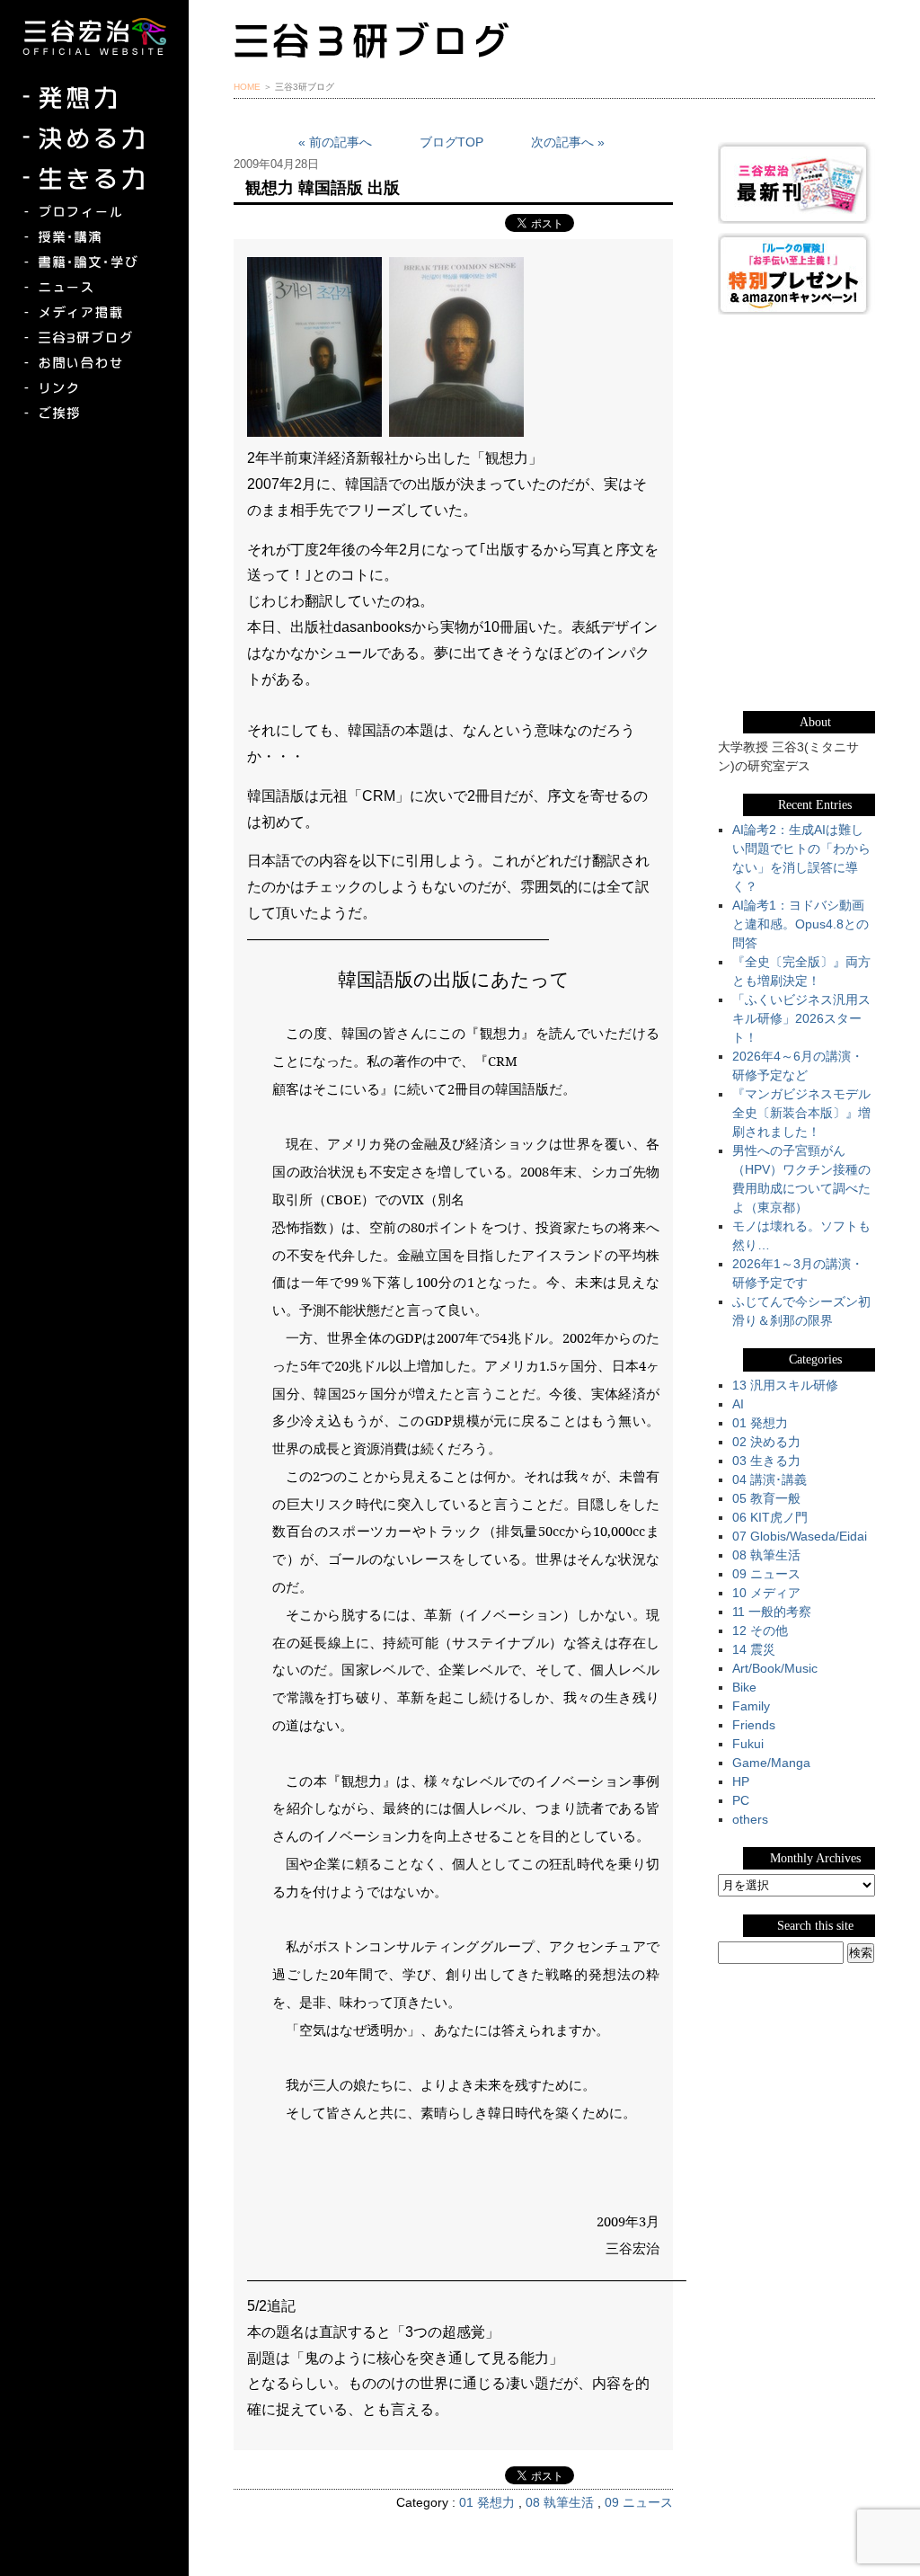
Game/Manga (771, 1763)
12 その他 (760, 1630)
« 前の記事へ (335, 142)
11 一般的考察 (772, 1612)
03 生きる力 (766, 1461)
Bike (744, 1687)
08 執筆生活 (560, 2502)
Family (751, 1706)
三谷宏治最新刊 (796, 183)
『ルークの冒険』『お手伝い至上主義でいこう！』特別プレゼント (796, 274)
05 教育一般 (766, 1498)
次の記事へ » (568, 142)
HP (741, 1781)
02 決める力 (766, 1442)
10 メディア (766, 1593)
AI (738, 1404)
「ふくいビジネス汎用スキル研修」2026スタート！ (801, 1018)
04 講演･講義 (770, 1479)
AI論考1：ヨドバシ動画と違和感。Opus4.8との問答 (801, 924)
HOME (247, 87)
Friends (754, 1725)
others (750, 1819)
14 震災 (754, 1649)
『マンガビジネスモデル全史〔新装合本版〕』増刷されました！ (801, 1113)
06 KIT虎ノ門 (770, 1517)
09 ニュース (639, 2502)
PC (741, 1800)
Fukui (748, 1744)
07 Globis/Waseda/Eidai (800, 1536)
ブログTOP (451, 142)
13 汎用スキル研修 (785, 1385)
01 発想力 (487, 2502)
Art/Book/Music (775, 1668)
